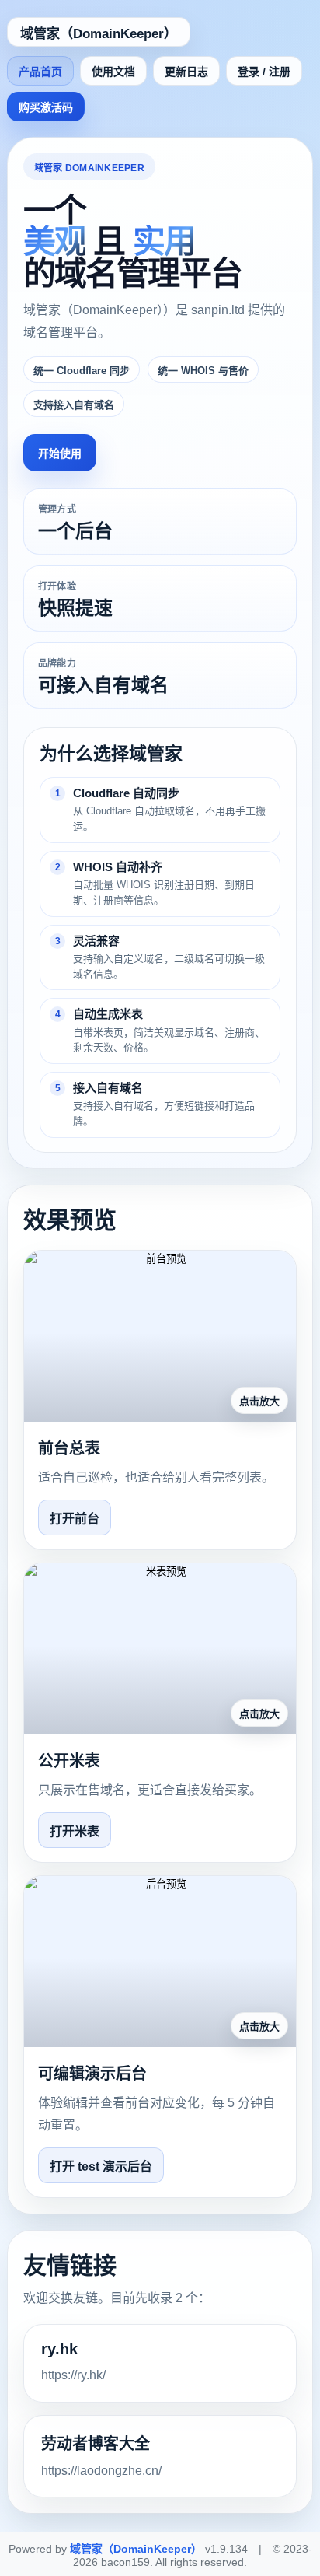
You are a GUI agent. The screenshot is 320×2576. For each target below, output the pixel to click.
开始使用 (60, 453)
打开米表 (75, 1831)
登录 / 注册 (264, 72)
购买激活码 (46, 107)
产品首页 (40, 72)
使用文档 (113, 72)
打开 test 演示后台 (101, 2166)
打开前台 (75, 1519)
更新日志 (186, 72)
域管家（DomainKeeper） (99, 34)
